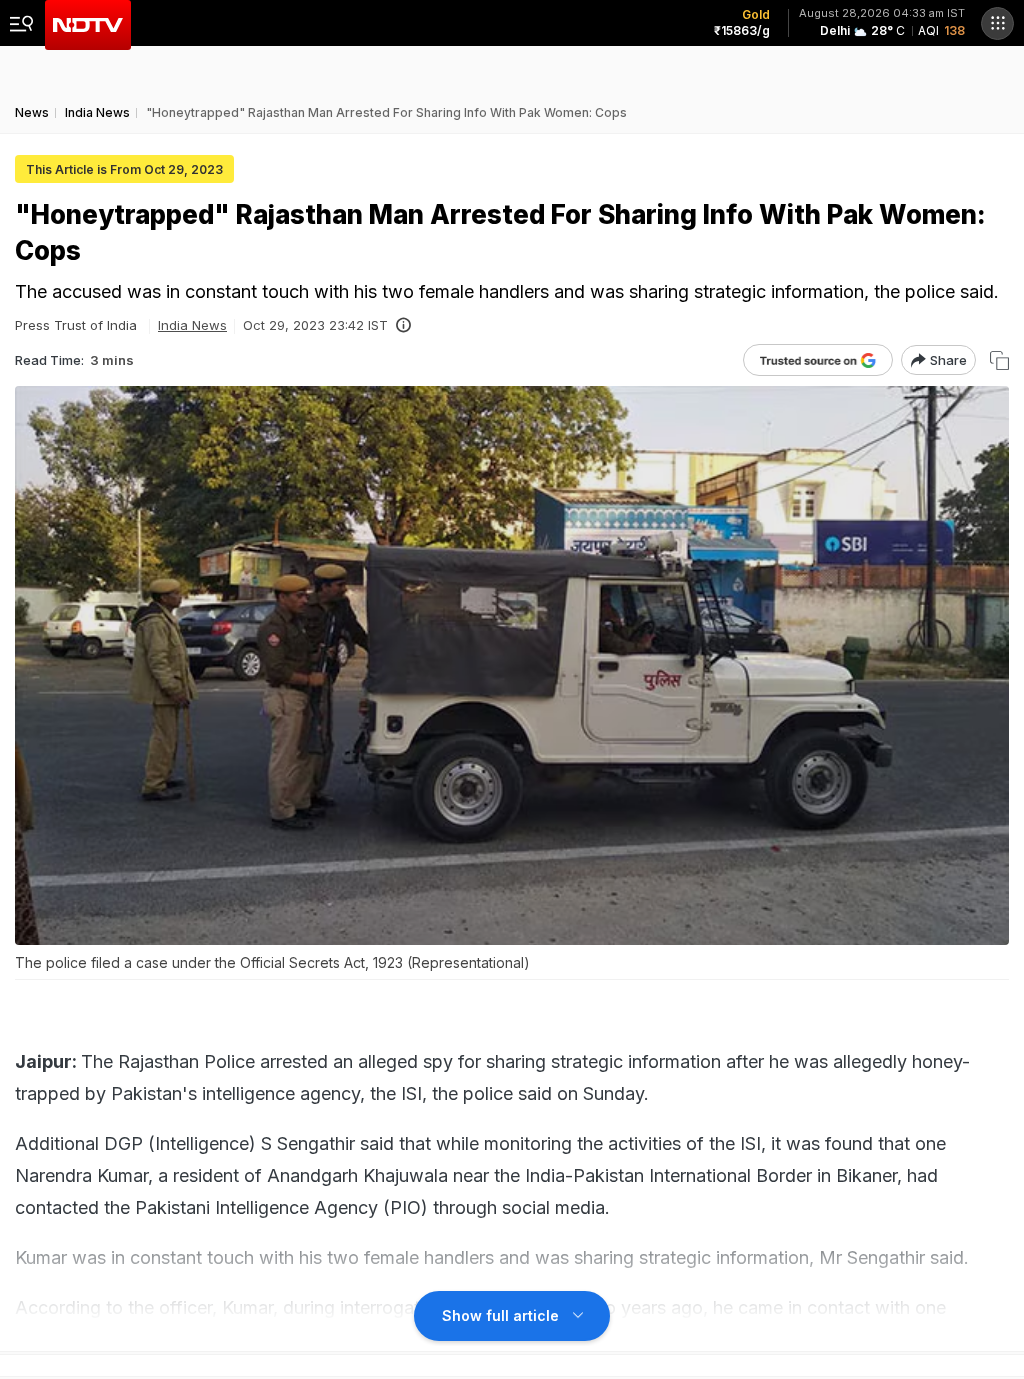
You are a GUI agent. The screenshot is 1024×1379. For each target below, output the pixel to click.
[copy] (999, 360)
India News (192, 325)
